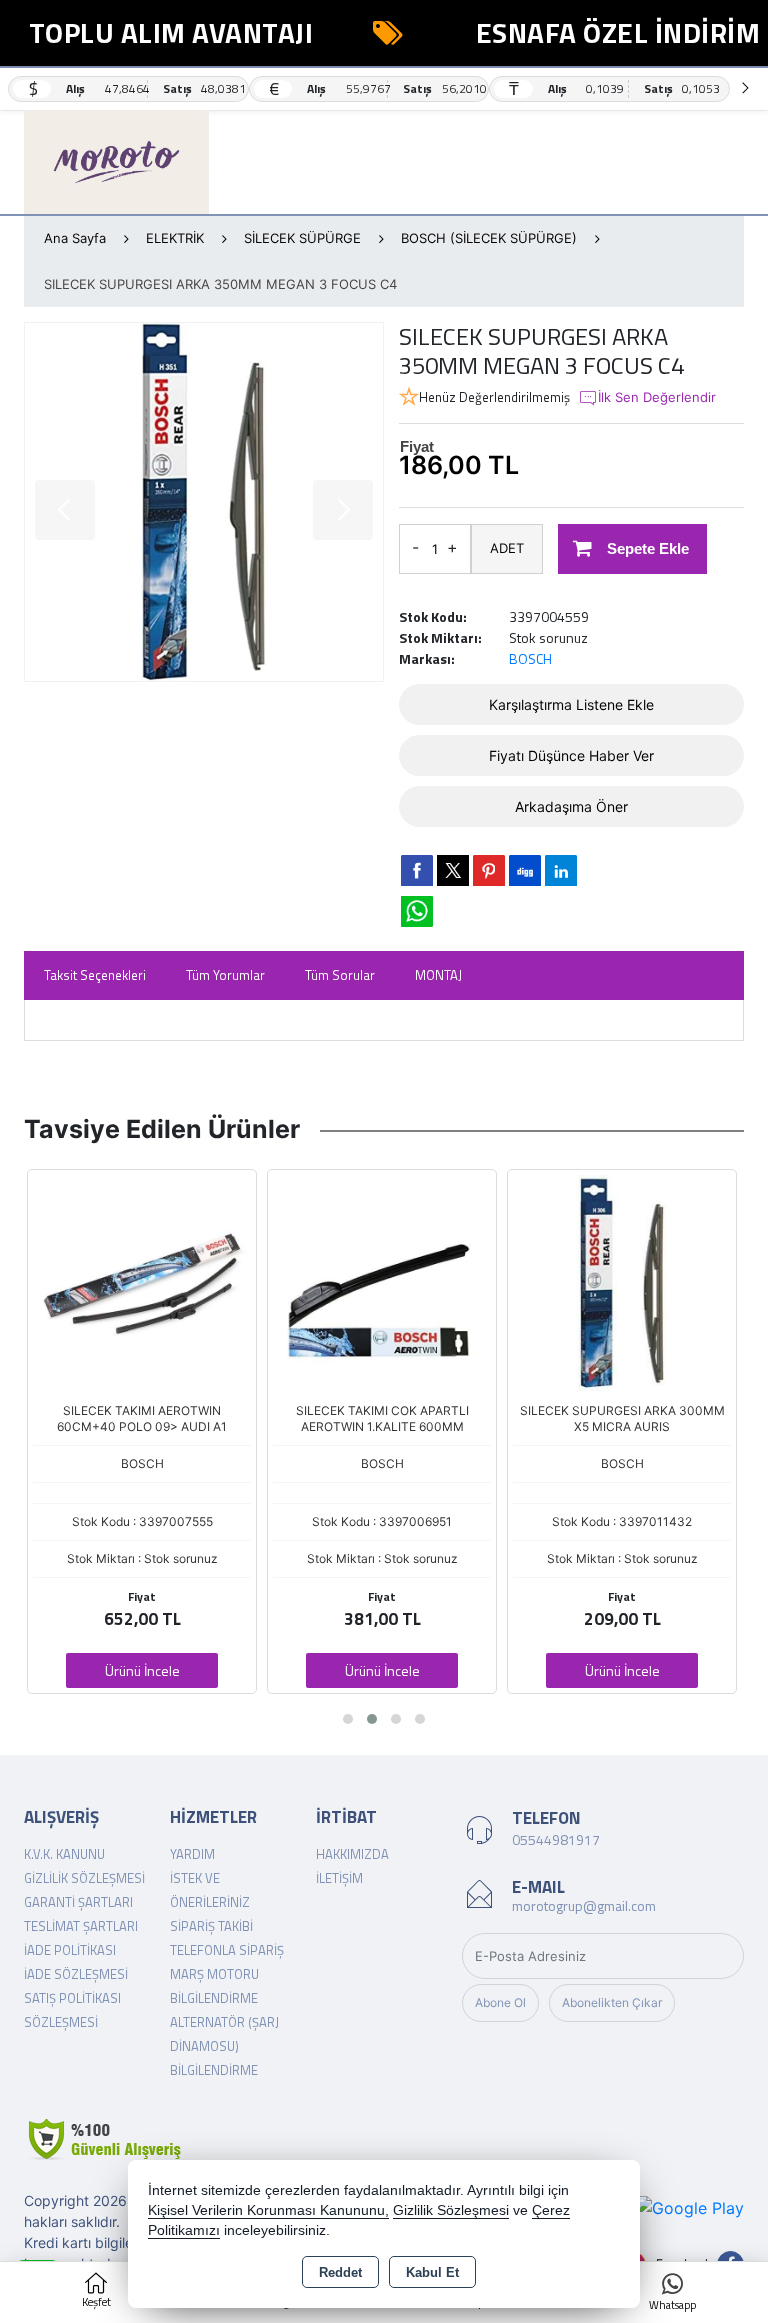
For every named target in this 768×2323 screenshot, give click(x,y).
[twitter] (453, 870)
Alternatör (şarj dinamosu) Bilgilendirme (224, 2046)
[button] (348, 1719)
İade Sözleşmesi (76, 1974)
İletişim (339, 1878)
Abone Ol (500, 2002)
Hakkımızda (352, 1854)
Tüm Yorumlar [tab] (225, 975)
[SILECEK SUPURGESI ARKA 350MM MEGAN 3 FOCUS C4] (204, 502)
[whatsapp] (417, 911)
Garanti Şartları (78, 1902)
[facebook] (417, 870)
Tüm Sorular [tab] (340, 975)
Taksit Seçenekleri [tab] (95, 975)
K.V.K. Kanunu (64, 1854)
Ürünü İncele (142, 1670)
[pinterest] (489, 870)
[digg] (525, 870)
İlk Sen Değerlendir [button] (657, 397)
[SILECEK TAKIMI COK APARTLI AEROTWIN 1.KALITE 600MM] (382, 1282)
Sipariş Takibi (211, 1926)
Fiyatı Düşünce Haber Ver (571, 755)
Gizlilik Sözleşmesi (84, 1878)
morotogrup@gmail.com (584, 1905)
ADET (507, 548)
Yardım (192, 1854)
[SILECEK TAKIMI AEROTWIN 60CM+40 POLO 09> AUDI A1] (142, 1282)
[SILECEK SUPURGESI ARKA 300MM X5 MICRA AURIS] (622, 1282)
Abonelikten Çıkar (612, 2002)
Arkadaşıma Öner (571, 806)
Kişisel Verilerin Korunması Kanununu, (268, 2210)
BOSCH (530, 658)
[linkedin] (561, 870)
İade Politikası (70, 1950)
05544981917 (556, 1839)
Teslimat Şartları (81, 1926)
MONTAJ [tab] (438, 975)
